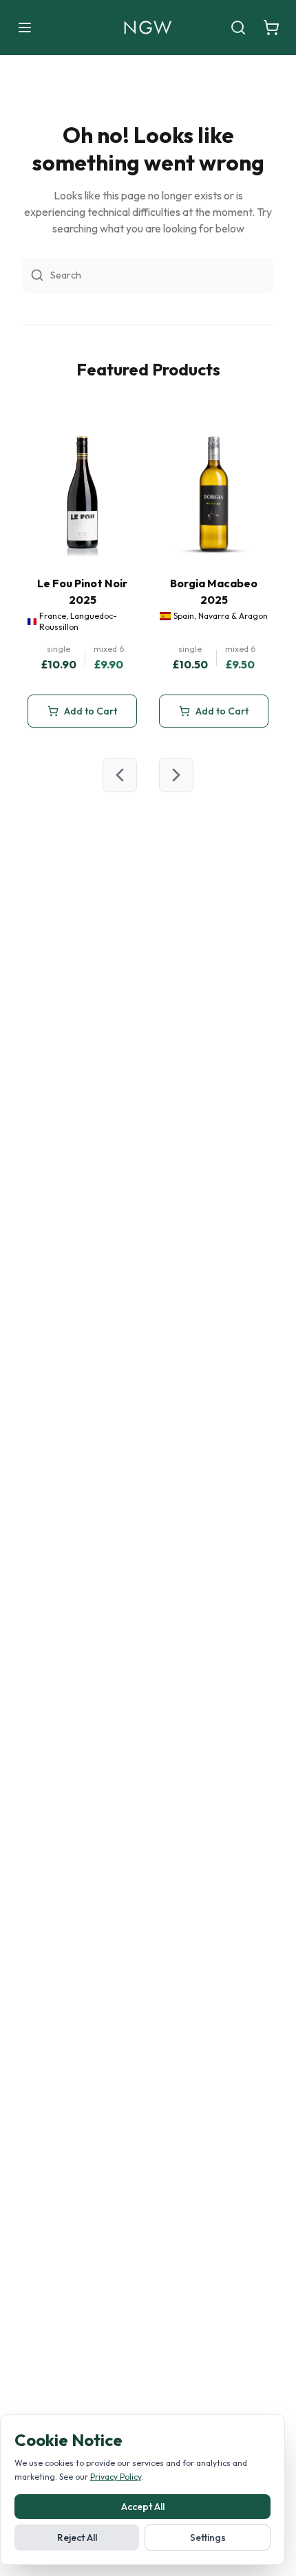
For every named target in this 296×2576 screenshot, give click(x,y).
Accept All (143, 2507)
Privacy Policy (116, 2477)
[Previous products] (120, 775)
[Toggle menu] (25, 28)
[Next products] (176, 775)
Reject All (77, 2537)
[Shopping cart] (271, 28)
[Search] (238, 28)
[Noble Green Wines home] (148, 28)
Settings (208, 2537)
